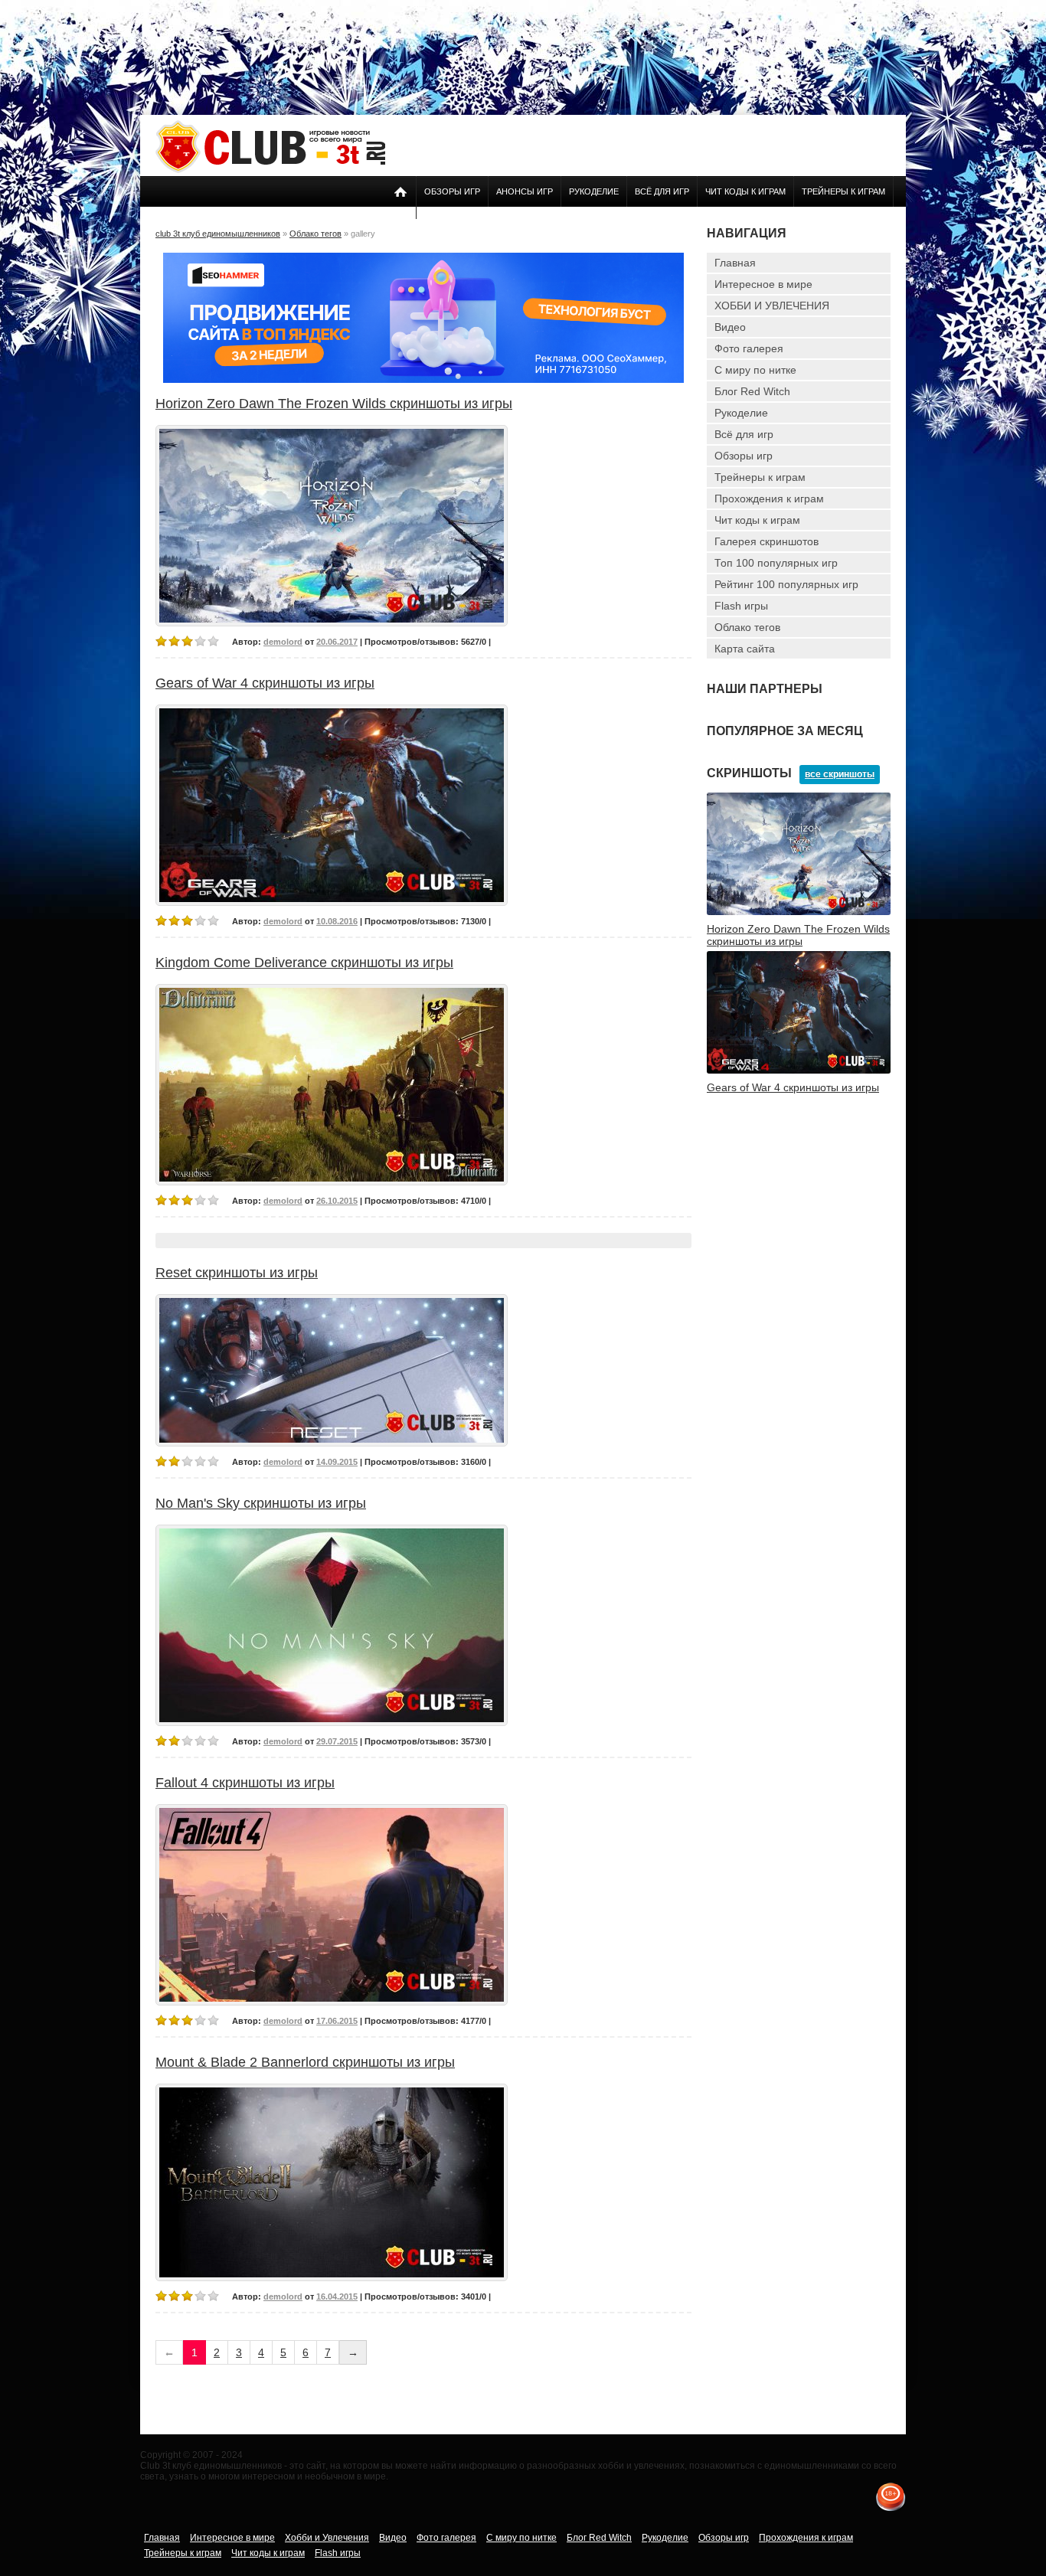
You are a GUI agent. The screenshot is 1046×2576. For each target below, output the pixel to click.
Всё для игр (662, 191)
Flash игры (741, 606)
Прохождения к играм (769, 499)
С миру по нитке (755, 370)
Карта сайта (745, 649)
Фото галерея (749, 348)
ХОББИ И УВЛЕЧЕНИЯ (772, 306)
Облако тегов (747, 627)
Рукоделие (594, 191)
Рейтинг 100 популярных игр (786, 584)
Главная (735, 263)
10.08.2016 (337, 921)
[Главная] (270, 170)
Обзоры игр (452, 191)
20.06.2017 (337, 642)
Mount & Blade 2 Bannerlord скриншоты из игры (305, 2062)
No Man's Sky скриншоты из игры (261, 1503)
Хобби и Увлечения (327, 2538)
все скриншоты (840, 774)
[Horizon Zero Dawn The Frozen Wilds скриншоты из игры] (799, 912)
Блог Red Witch (752, 391)
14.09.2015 (337, 1462)
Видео (730, 327)
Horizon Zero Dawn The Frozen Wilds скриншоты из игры (334, 404)
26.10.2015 (337, 1201)
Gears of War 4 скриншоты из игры (265, 683)
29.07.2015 (337, 1741)
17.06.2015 (337, 2021)
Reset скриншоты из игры (237, 1273)
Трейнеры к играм (843, 191)
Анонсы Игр (525, 191)
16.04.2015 (337, 2296)
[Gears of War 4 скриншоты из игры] (799, 1071)
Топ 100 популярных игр (776, 563)
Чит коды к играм (745, 191)
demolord (283, 642)
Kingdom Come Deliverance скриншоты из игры (304, 963)
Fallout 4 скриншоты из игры (245, 1783)
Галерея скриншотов (767, 541)
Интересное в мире (763, 284)
